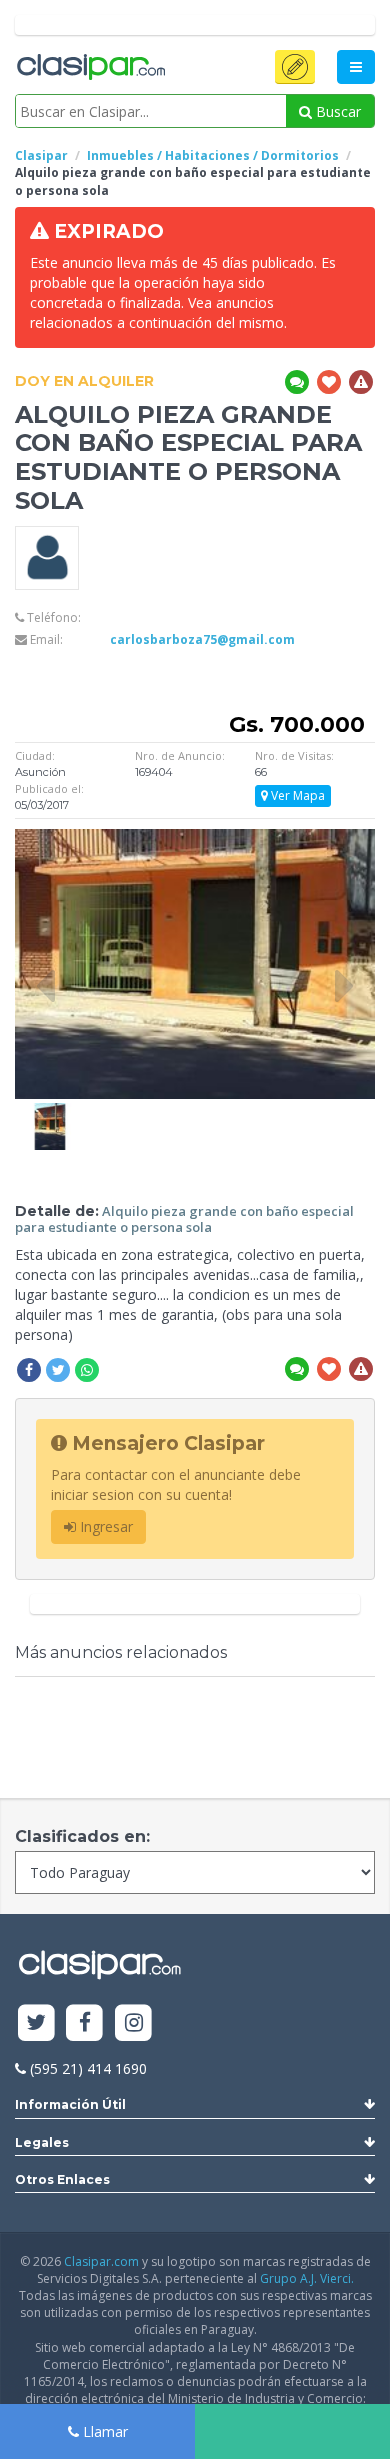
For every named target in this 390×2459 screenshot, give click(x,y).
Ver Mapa (296, 795)
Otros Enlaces (62, 2179)
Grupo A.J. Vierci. (307, 2278)
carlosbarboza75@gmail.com (202, 639)
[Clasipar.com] (90, 68)
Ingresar (104, 1526)
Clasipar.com (101, 2261)
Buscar (336, 111)
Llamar (103, 2431)
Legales (42, 2142)
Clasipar (41, 155)
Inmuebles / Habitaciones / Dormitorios (213, 155)
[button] (295, 67)
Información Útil (70, 2104)
